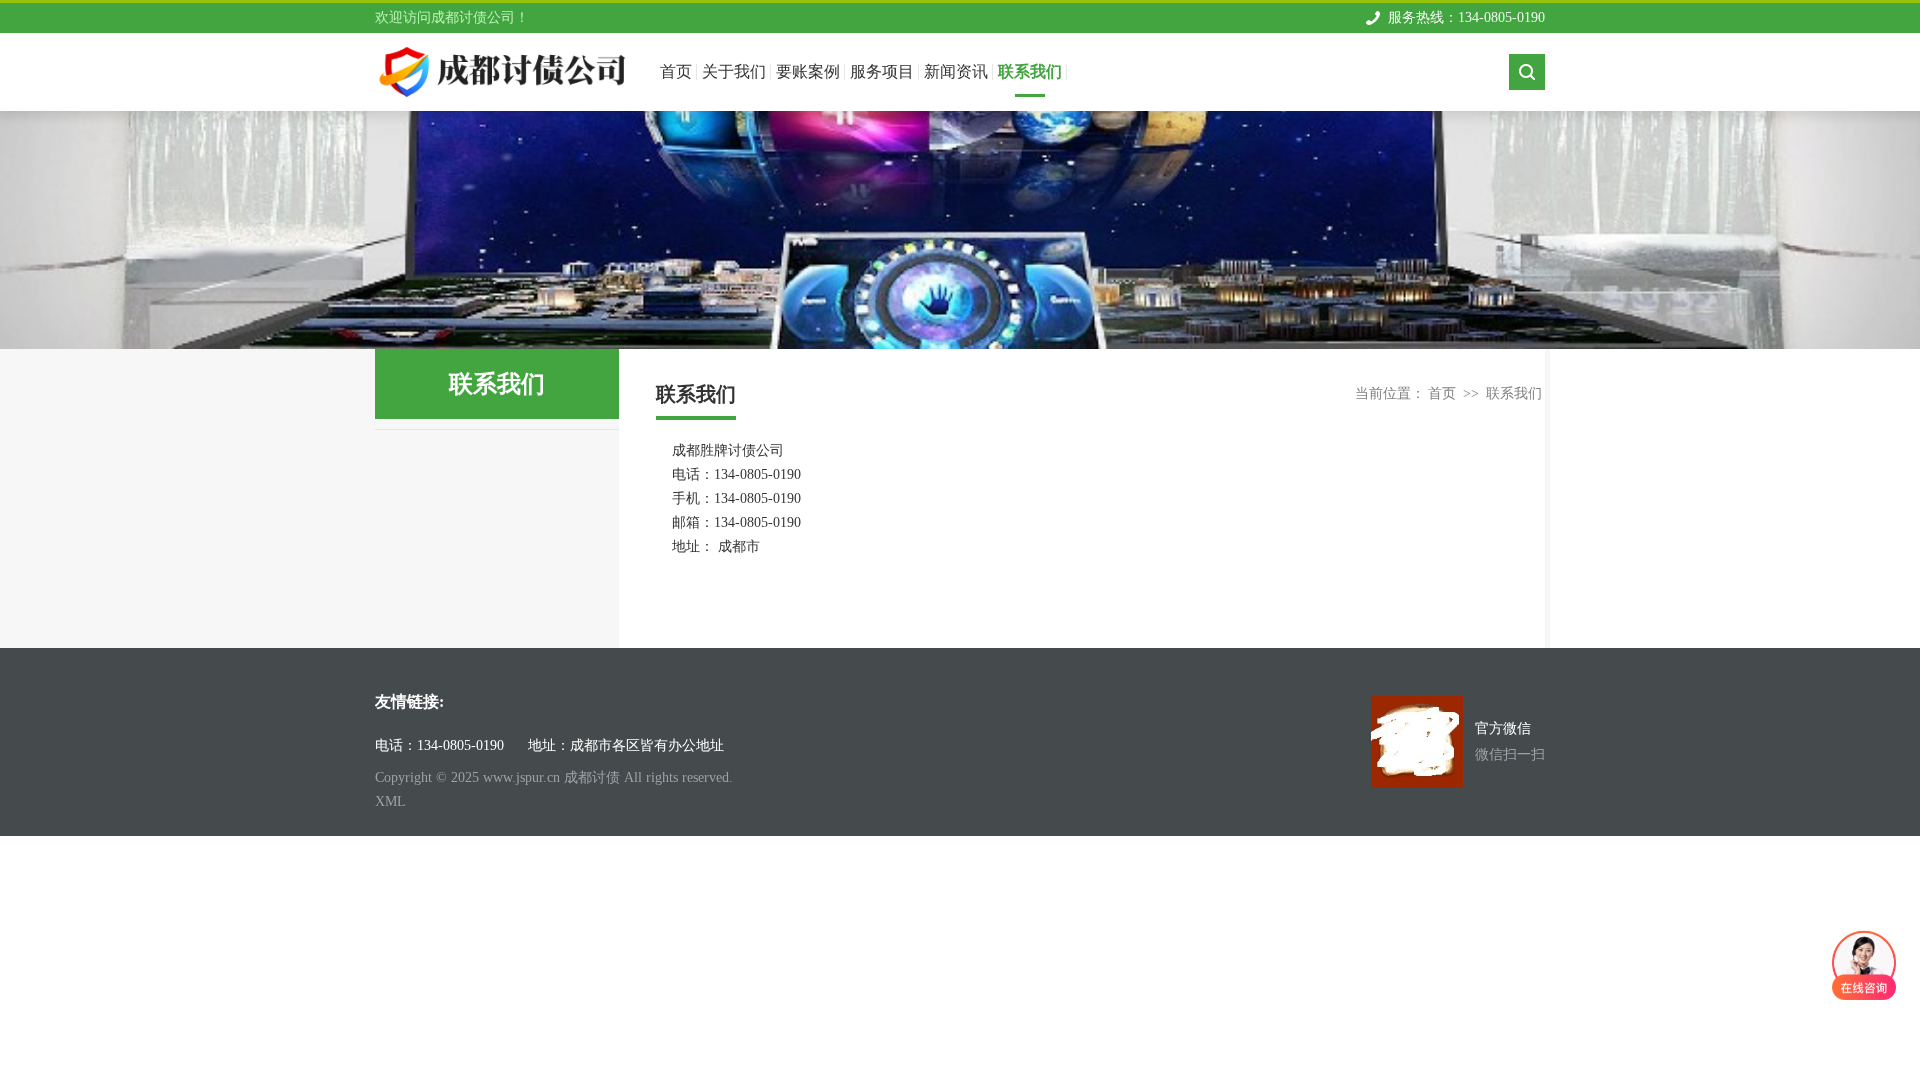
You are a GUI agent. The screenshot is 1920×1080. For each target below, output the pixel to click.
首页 (1442, 393)
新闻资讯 (956, 71)
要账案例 (808, 71)
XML (390, 801)
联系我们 (1030, 71)
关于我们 (734, 71)
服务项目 (882, 71)
